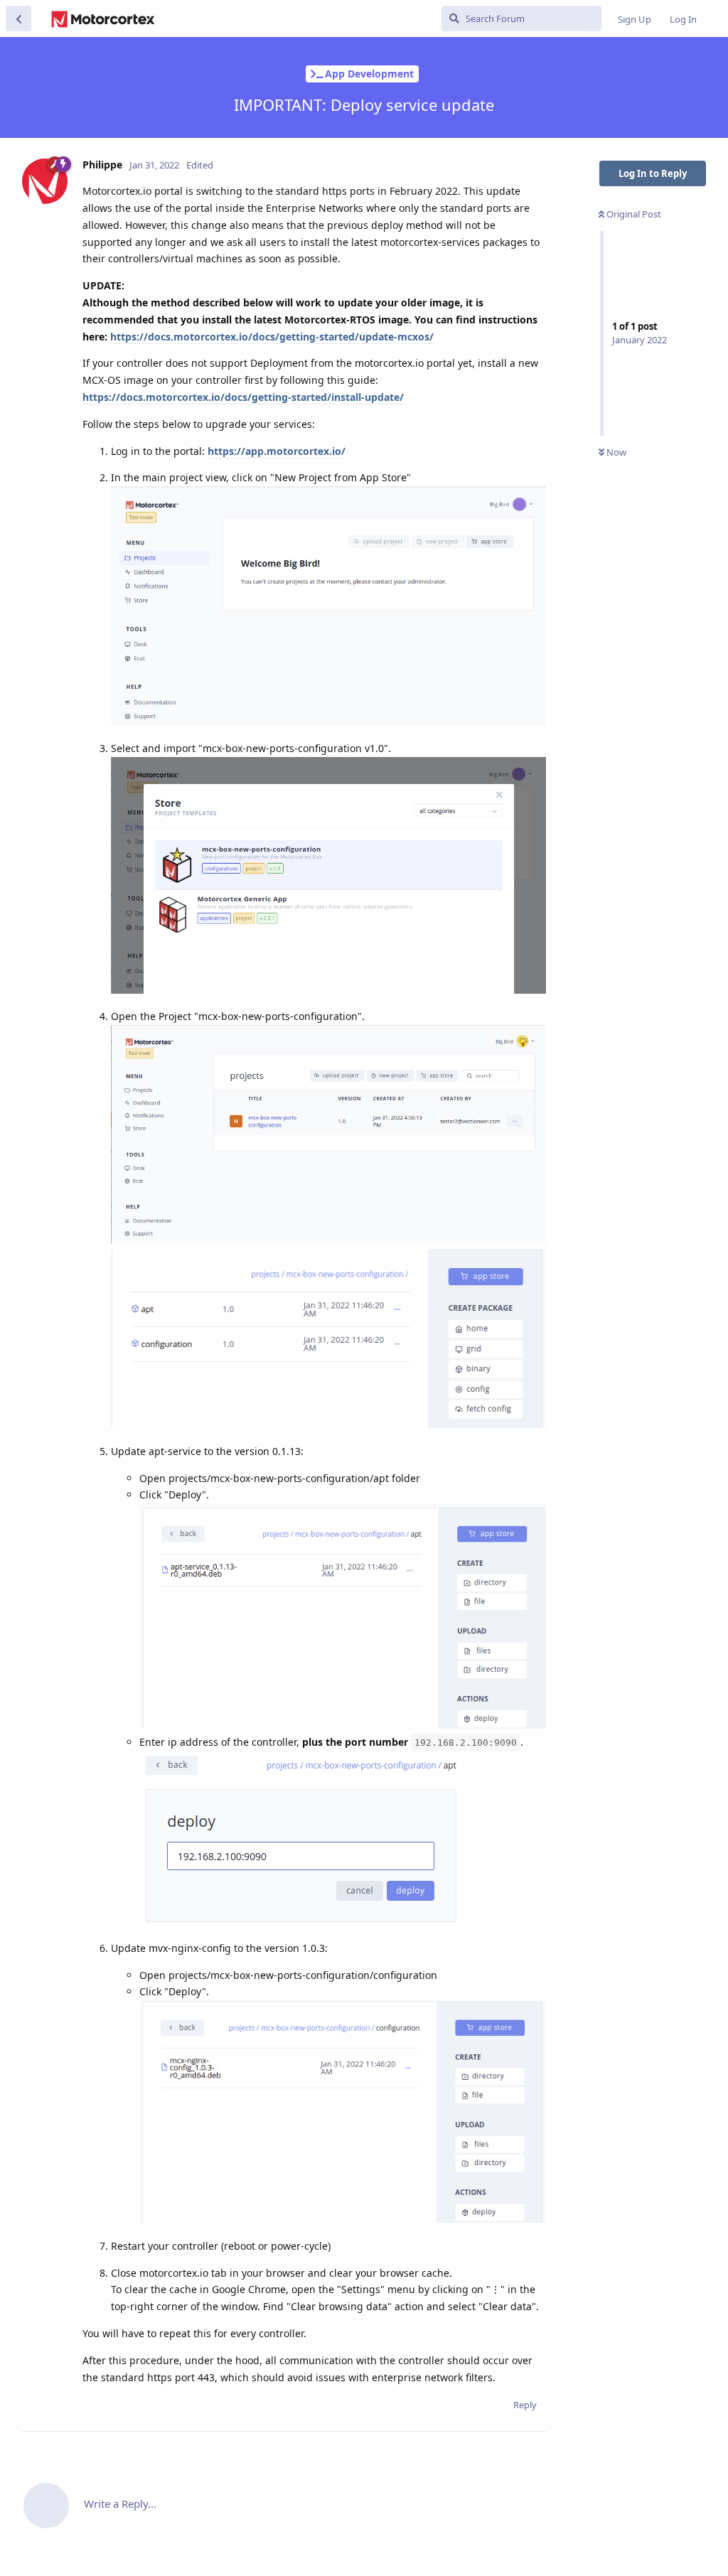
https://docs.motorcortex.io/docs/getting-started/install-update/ (243, 397)
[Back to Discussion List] (18, 18)
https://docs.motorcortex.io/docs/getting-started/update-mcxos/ (272, 337)
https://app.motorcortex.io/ (277, 451)
